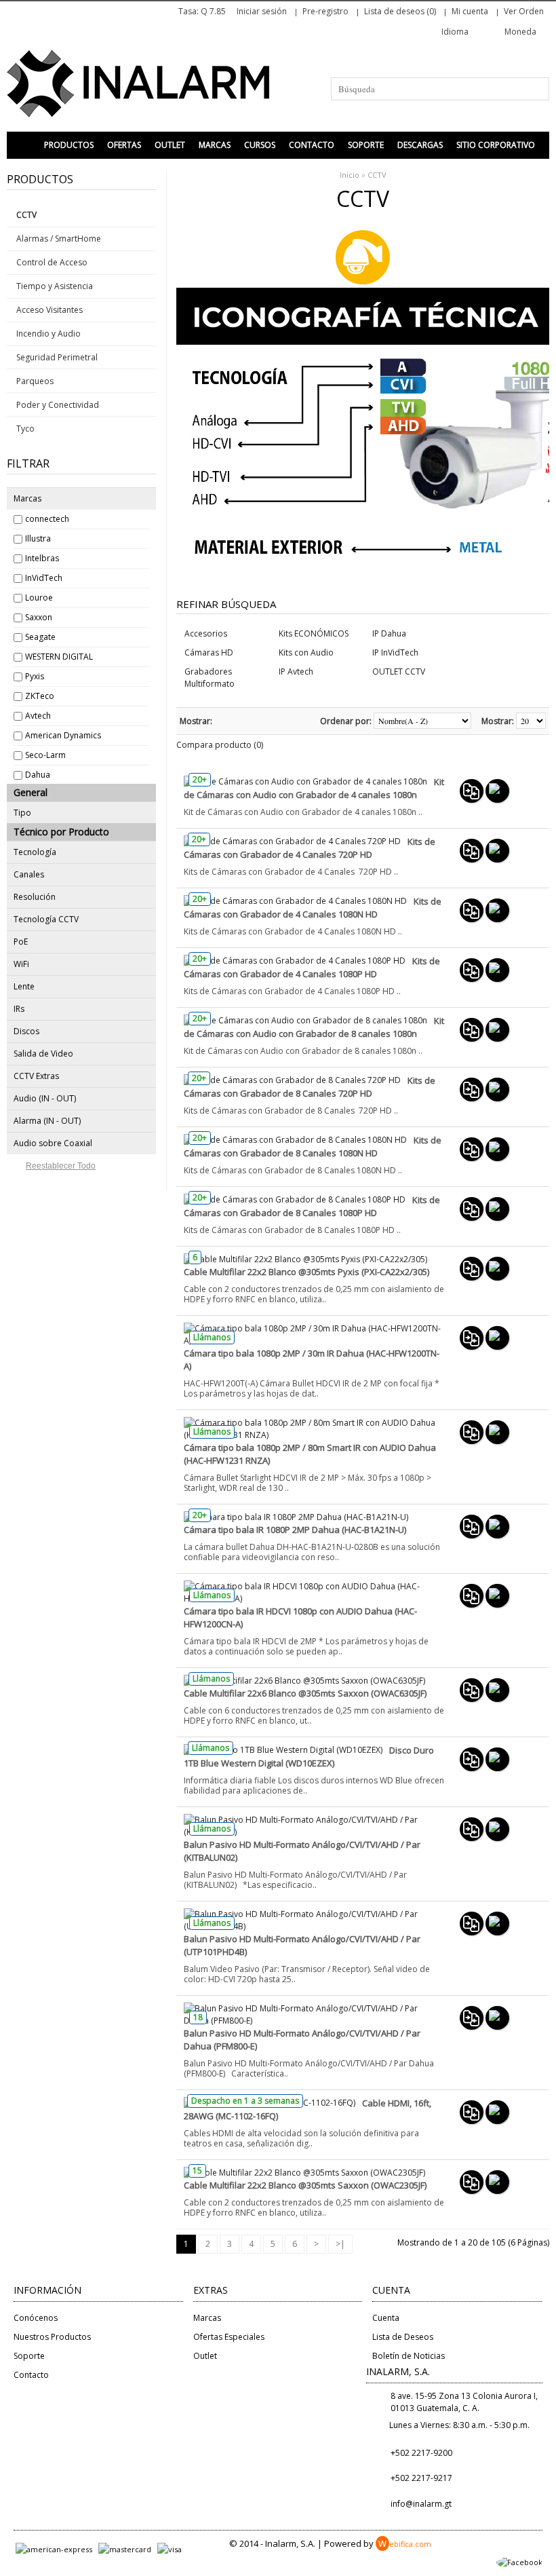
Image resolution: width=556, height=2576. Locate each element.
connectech (47, 519)
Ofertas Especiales (229, 2337)
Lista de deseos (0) (400, 11)
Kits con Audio (306, 652)
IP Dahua (389, 633)
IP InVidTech (395, 652)
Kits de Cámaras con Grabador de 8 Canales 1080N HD (313, 1147)
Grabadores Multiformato (210, 678)
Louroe (39, 598)
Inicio (350, 175)
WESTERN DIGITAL (59, 657)
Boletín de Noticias (409, 2356)
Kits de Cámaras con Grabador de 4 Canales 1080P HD (312, 967)
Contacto (312, 145)
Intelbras (42, 558)
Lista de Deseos (403, 2337)
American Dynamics (63, 735)
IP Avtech (296, 671)
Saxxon (39, 617)
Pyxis (35, 676)
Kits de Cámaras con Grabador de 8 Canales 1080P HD (312, 1206)
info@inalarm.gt (421, 2504)
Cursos (260, 145)
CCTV (377, 175)
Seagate (40, 637)
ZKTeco (40, 696)
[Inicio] (24, 145)
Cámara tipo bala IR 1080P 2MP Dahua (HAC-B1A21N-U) (295, 1530)
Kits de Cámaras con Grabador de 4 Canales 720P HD (310, 848)
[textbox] (440, 89)
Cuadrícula (241, 721)
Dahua (38, 775)
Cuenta (386, 2318)
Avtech (38, 716)
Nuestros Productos (52, 2337)
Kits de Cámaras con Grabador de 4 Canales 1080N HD (313, 908)
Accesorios (206, 633)
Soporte (366, 145)
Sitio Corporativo (496, 145)
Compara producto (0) (220, 745)
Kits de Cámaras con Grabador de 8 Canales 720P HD (310, 1087)
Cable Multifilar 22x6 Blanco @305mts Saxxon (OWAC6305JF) (305, 1693)
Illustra (38, 538)
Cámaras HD (209, 652)
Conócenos (36, 2318)
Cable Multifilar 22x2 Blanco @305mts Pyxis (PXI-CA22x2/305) (306, 1272)
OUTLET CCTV (399, 671)
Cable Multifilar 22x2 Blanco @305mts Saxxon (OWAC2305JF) (305, 2185)
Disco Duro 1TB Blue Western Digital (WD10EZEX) (309, 1757)
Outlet (170, 145)
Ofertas (124, 145)
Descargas (420, 145)
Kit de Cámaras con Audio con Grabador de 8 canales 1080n (314, 1027)
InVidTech (44, 578)
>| (340, 2244)
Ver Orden (524, 11)
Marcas (215, 145)
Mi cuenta (470, 11)
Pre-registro (325, 11)
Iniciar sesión (262, 11)
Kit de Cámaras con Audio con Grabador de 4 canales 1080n (314, 788)
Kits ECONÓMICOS (314, 633)
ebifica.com (405, 2544)
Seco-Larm (45, 755)
